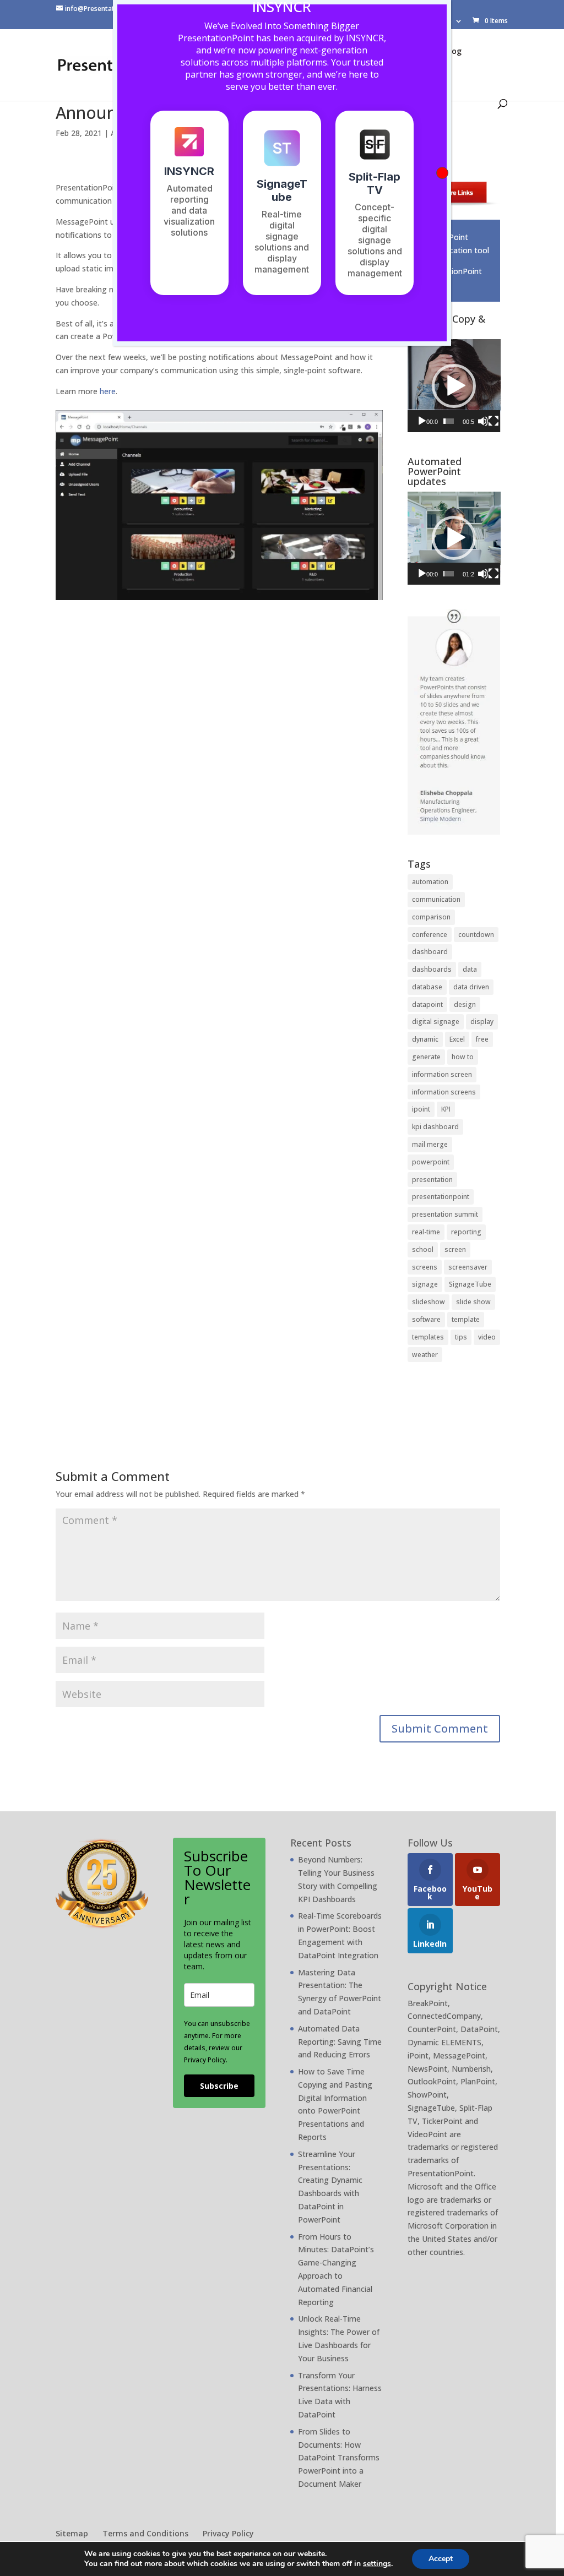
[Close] (442, 173)
